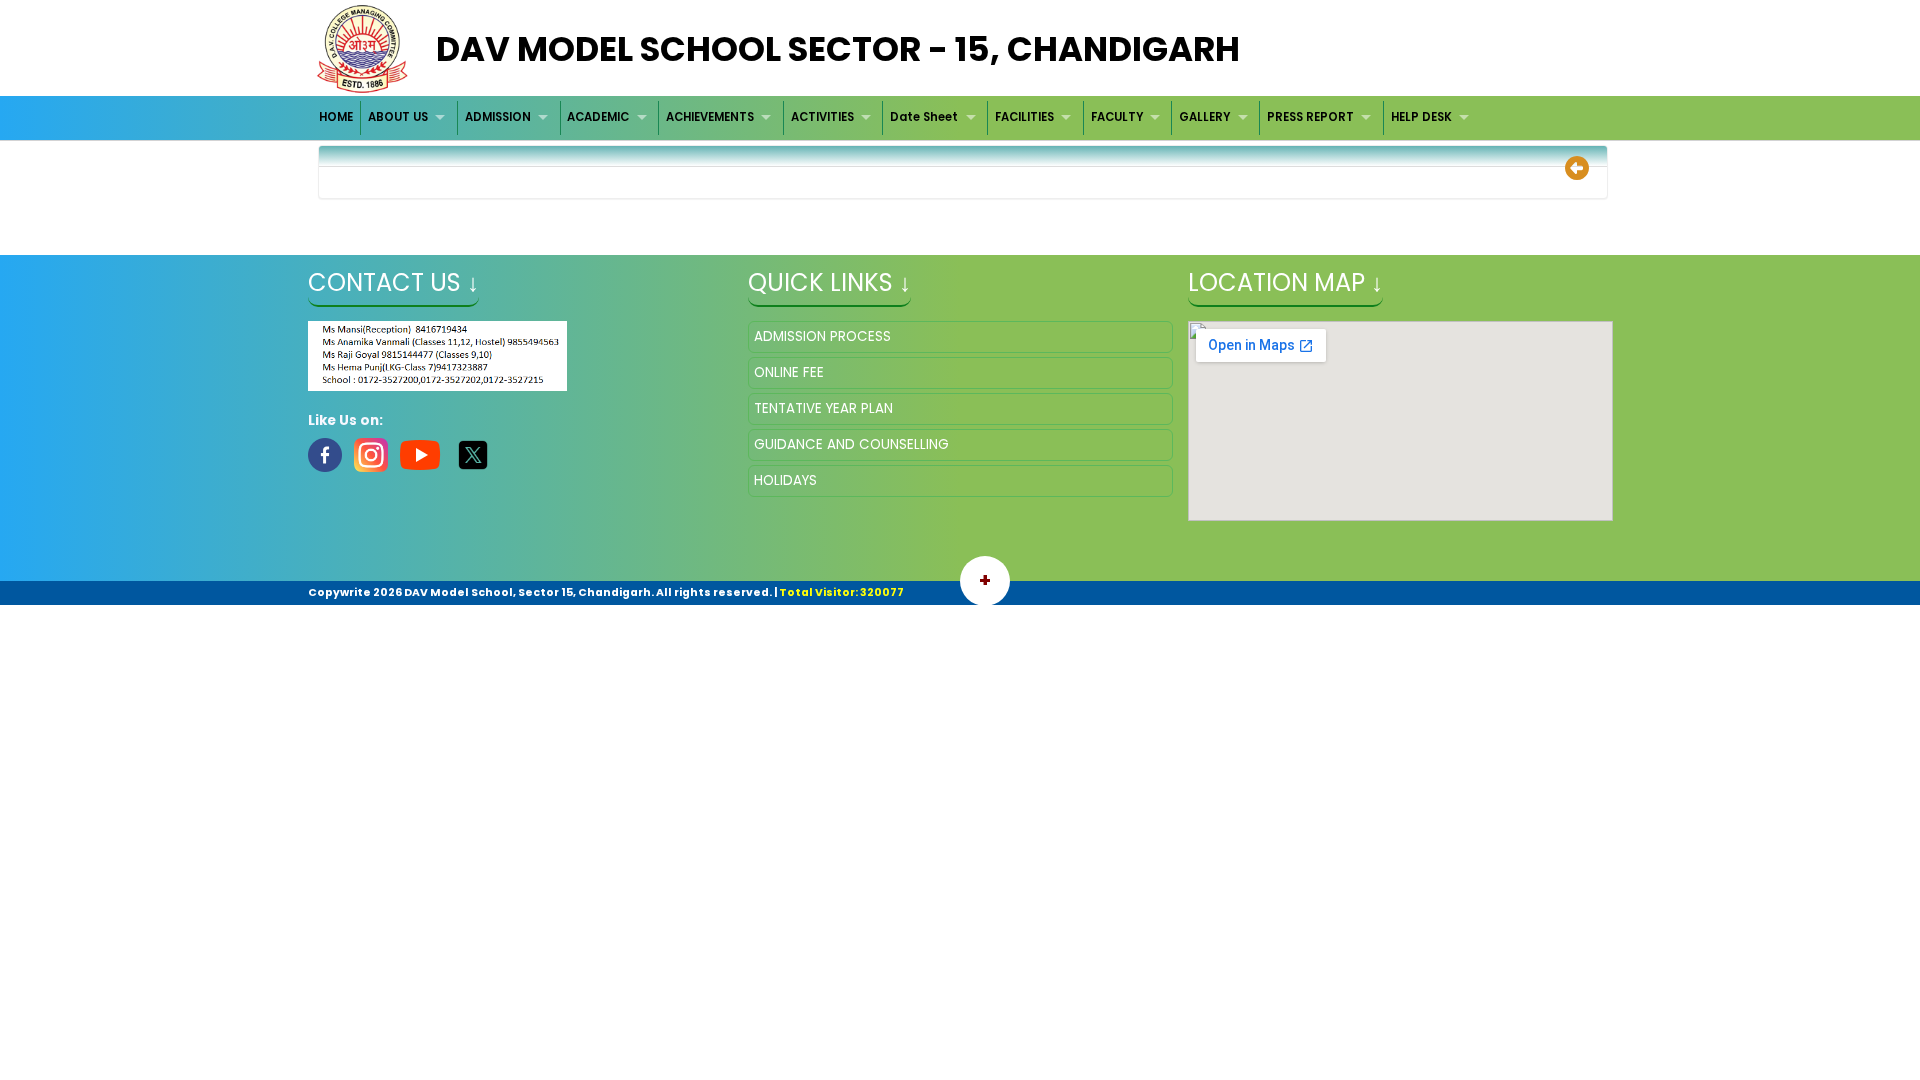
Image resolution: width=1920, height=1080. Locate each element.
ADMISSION (498, 117)
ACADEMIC (598, 117)
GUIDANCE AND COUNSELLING (851, 444)
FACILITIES (1024, 117)
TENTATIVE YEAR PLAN (823, 408)
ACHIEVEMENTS (710, 117)
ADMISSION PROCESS (822, 336)
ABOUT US (398, 117)
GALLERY (1204, 117)
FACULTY (1117, 117)
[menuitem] (337, 117)
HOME (336, 117)
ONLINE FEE (789, 372)
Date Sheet (924, 117)
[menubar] (897, 117)
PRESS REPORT (1310, 117)
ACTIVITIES (822, 117)
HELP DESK (1421, 117)
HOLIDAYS (785, 480)
